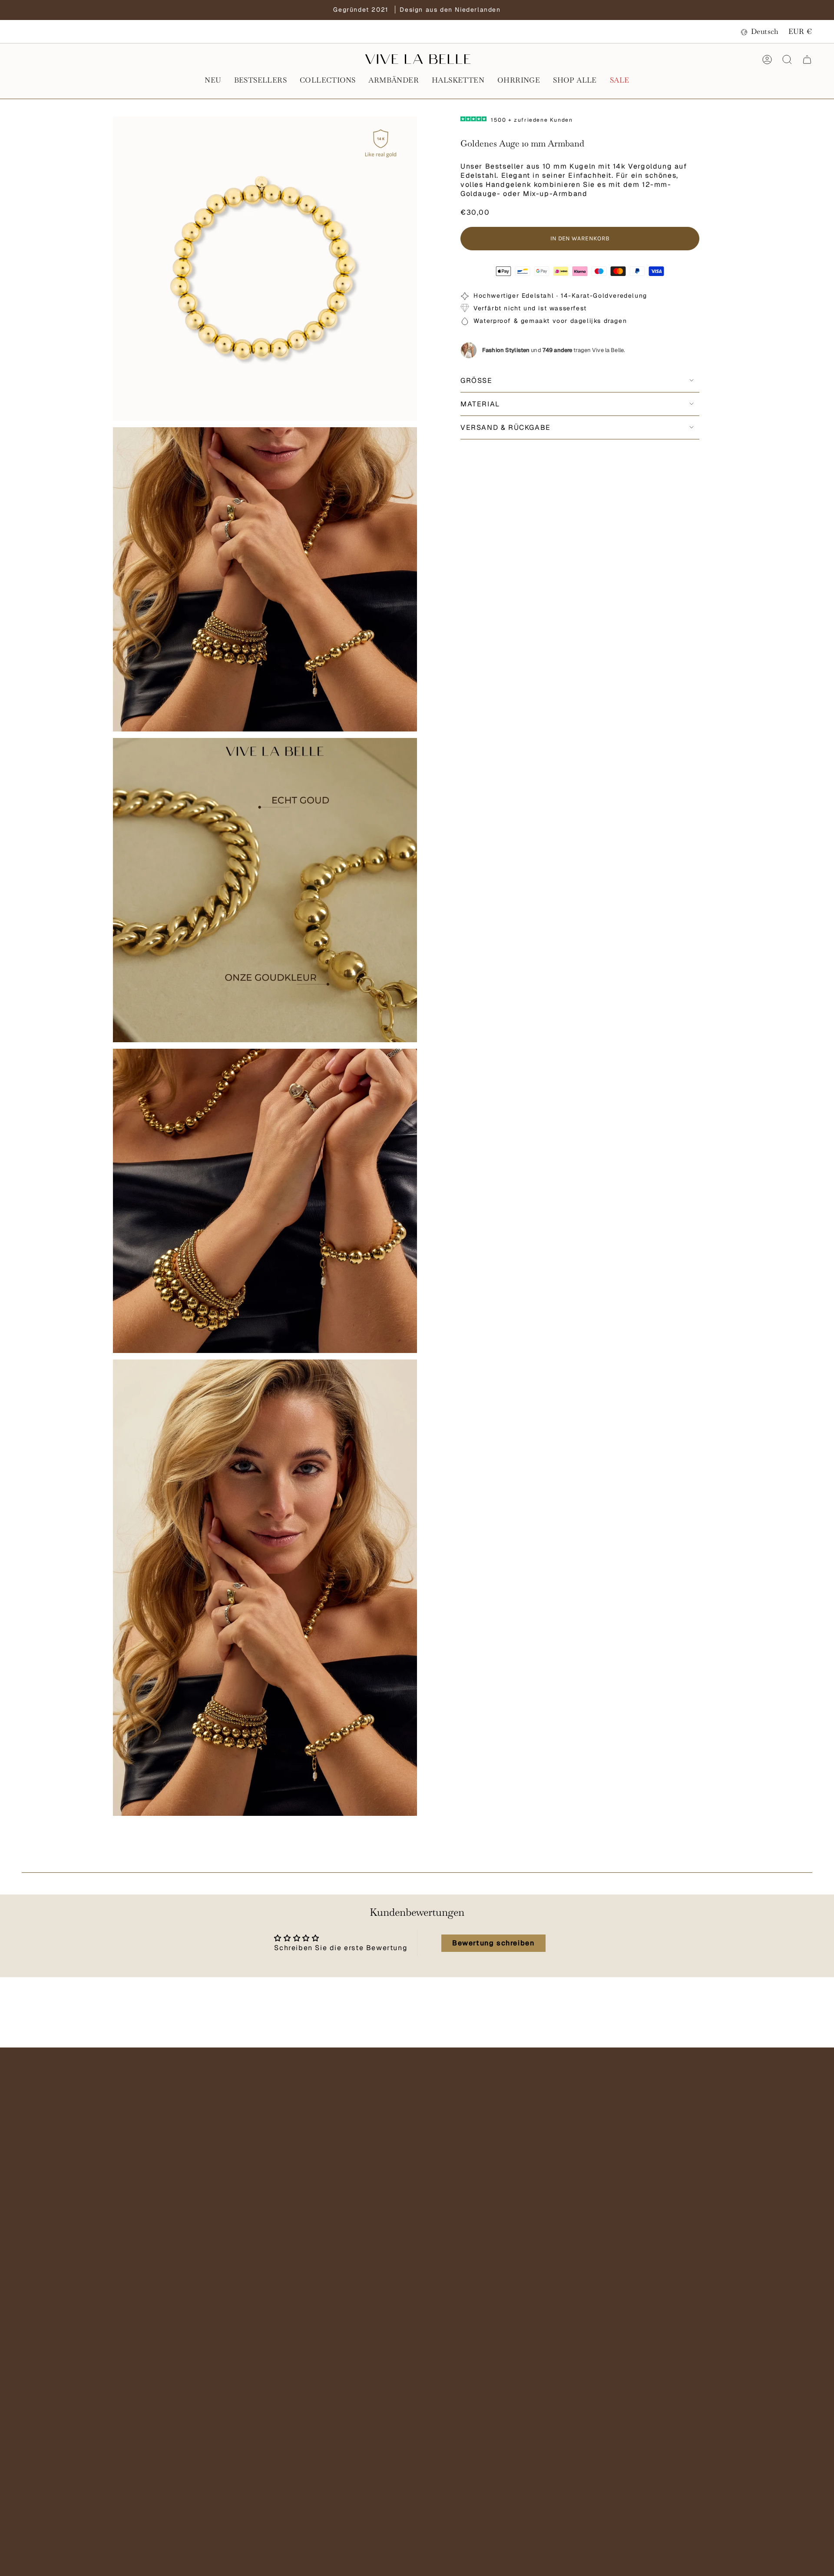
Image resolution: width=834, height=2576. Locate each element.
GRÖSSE (477, 381)
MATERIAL (480, 404)
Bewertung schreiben (493, 1943)
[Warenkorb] (807, 60)
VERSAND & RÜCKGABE (506, 427)
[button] (213, 81)
